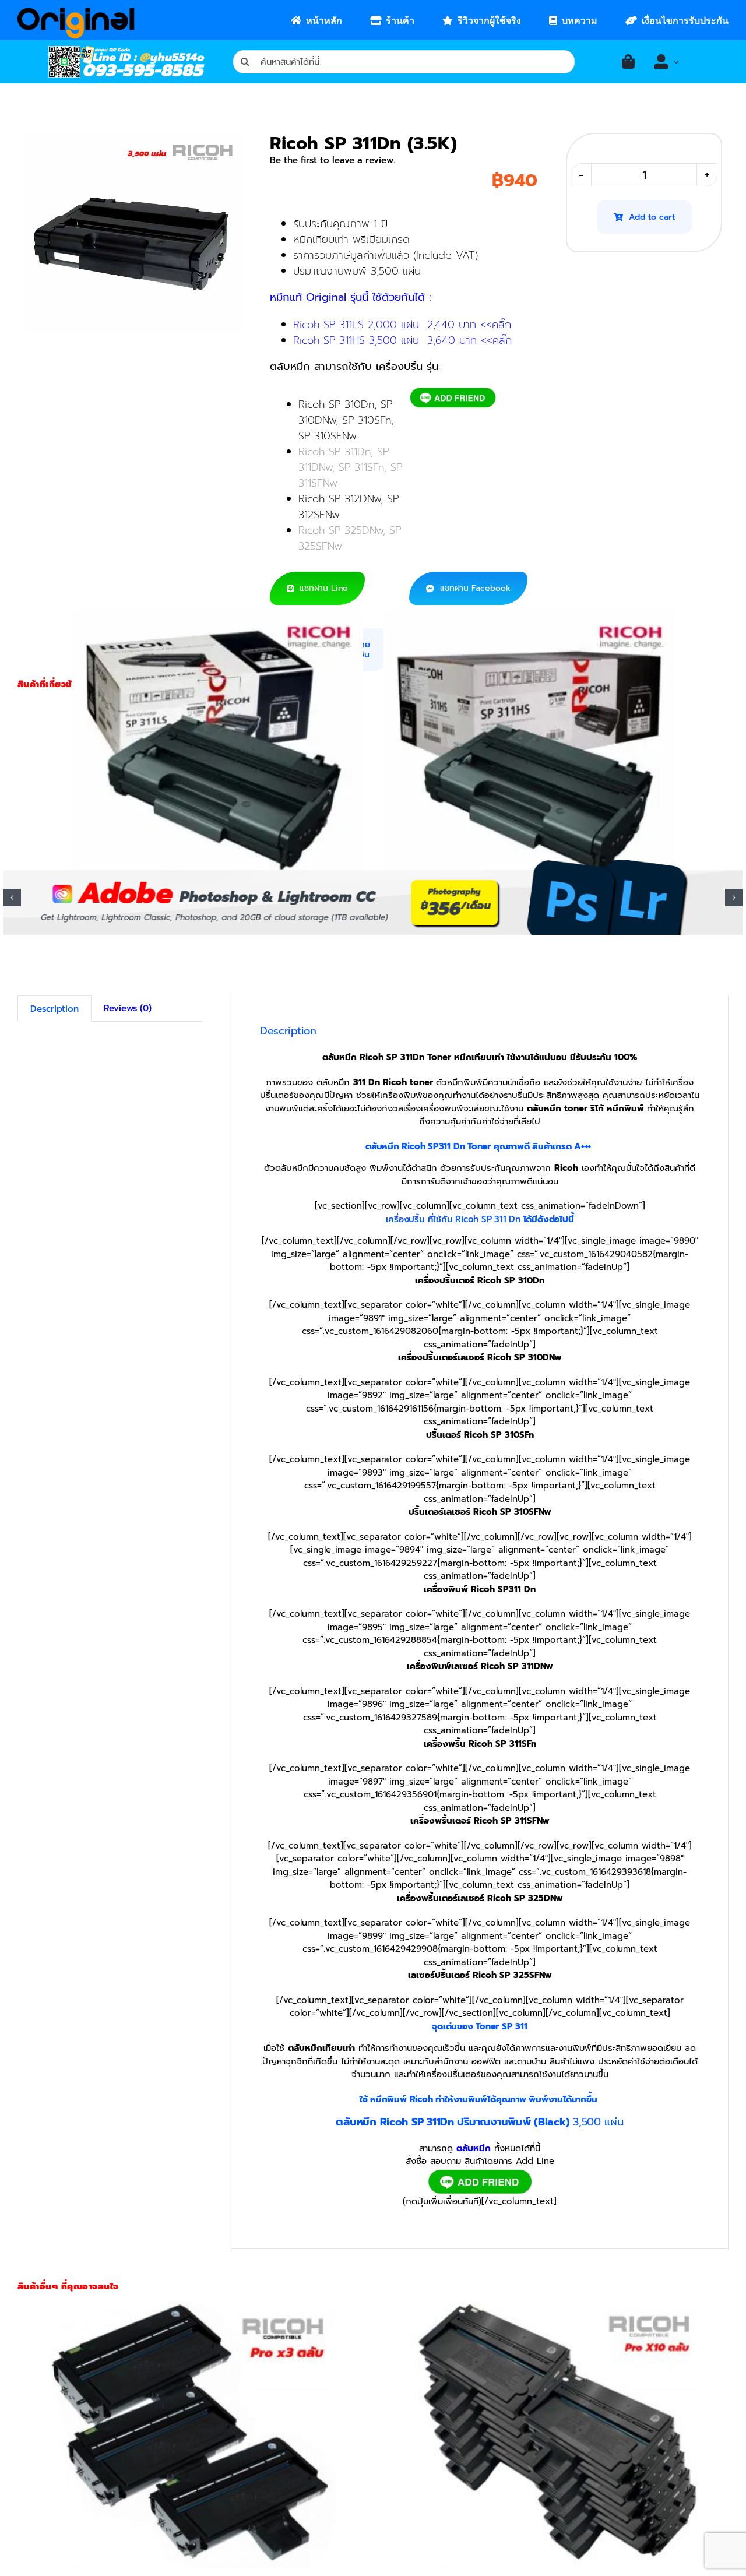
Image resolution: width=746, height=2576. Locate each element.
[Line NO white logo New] (126, 50)
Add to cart (652, 217)
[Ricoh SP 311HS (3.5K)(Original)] (529, 742)
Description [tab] (54, 1009)
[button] (12, 898)
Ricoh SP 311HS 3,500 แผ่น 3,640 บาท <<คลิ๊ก (402, 340)
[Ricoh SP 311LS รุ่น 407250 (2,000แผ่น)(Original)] (217, 742)
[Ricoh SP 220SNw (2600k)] (190, 2434)
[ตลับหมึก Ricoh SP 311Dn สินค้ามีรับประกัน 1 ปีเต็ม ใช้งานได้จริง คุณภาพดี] (133, 233)
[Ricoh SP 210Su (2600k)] (556, 2434)
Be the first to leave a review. (332, 160)
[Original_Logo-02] (76, 12)
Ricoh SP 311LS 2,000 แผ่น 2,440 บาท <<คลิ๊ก (402, 325)
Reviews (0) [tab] (128, 1008)
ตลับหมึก (474, 2148)
